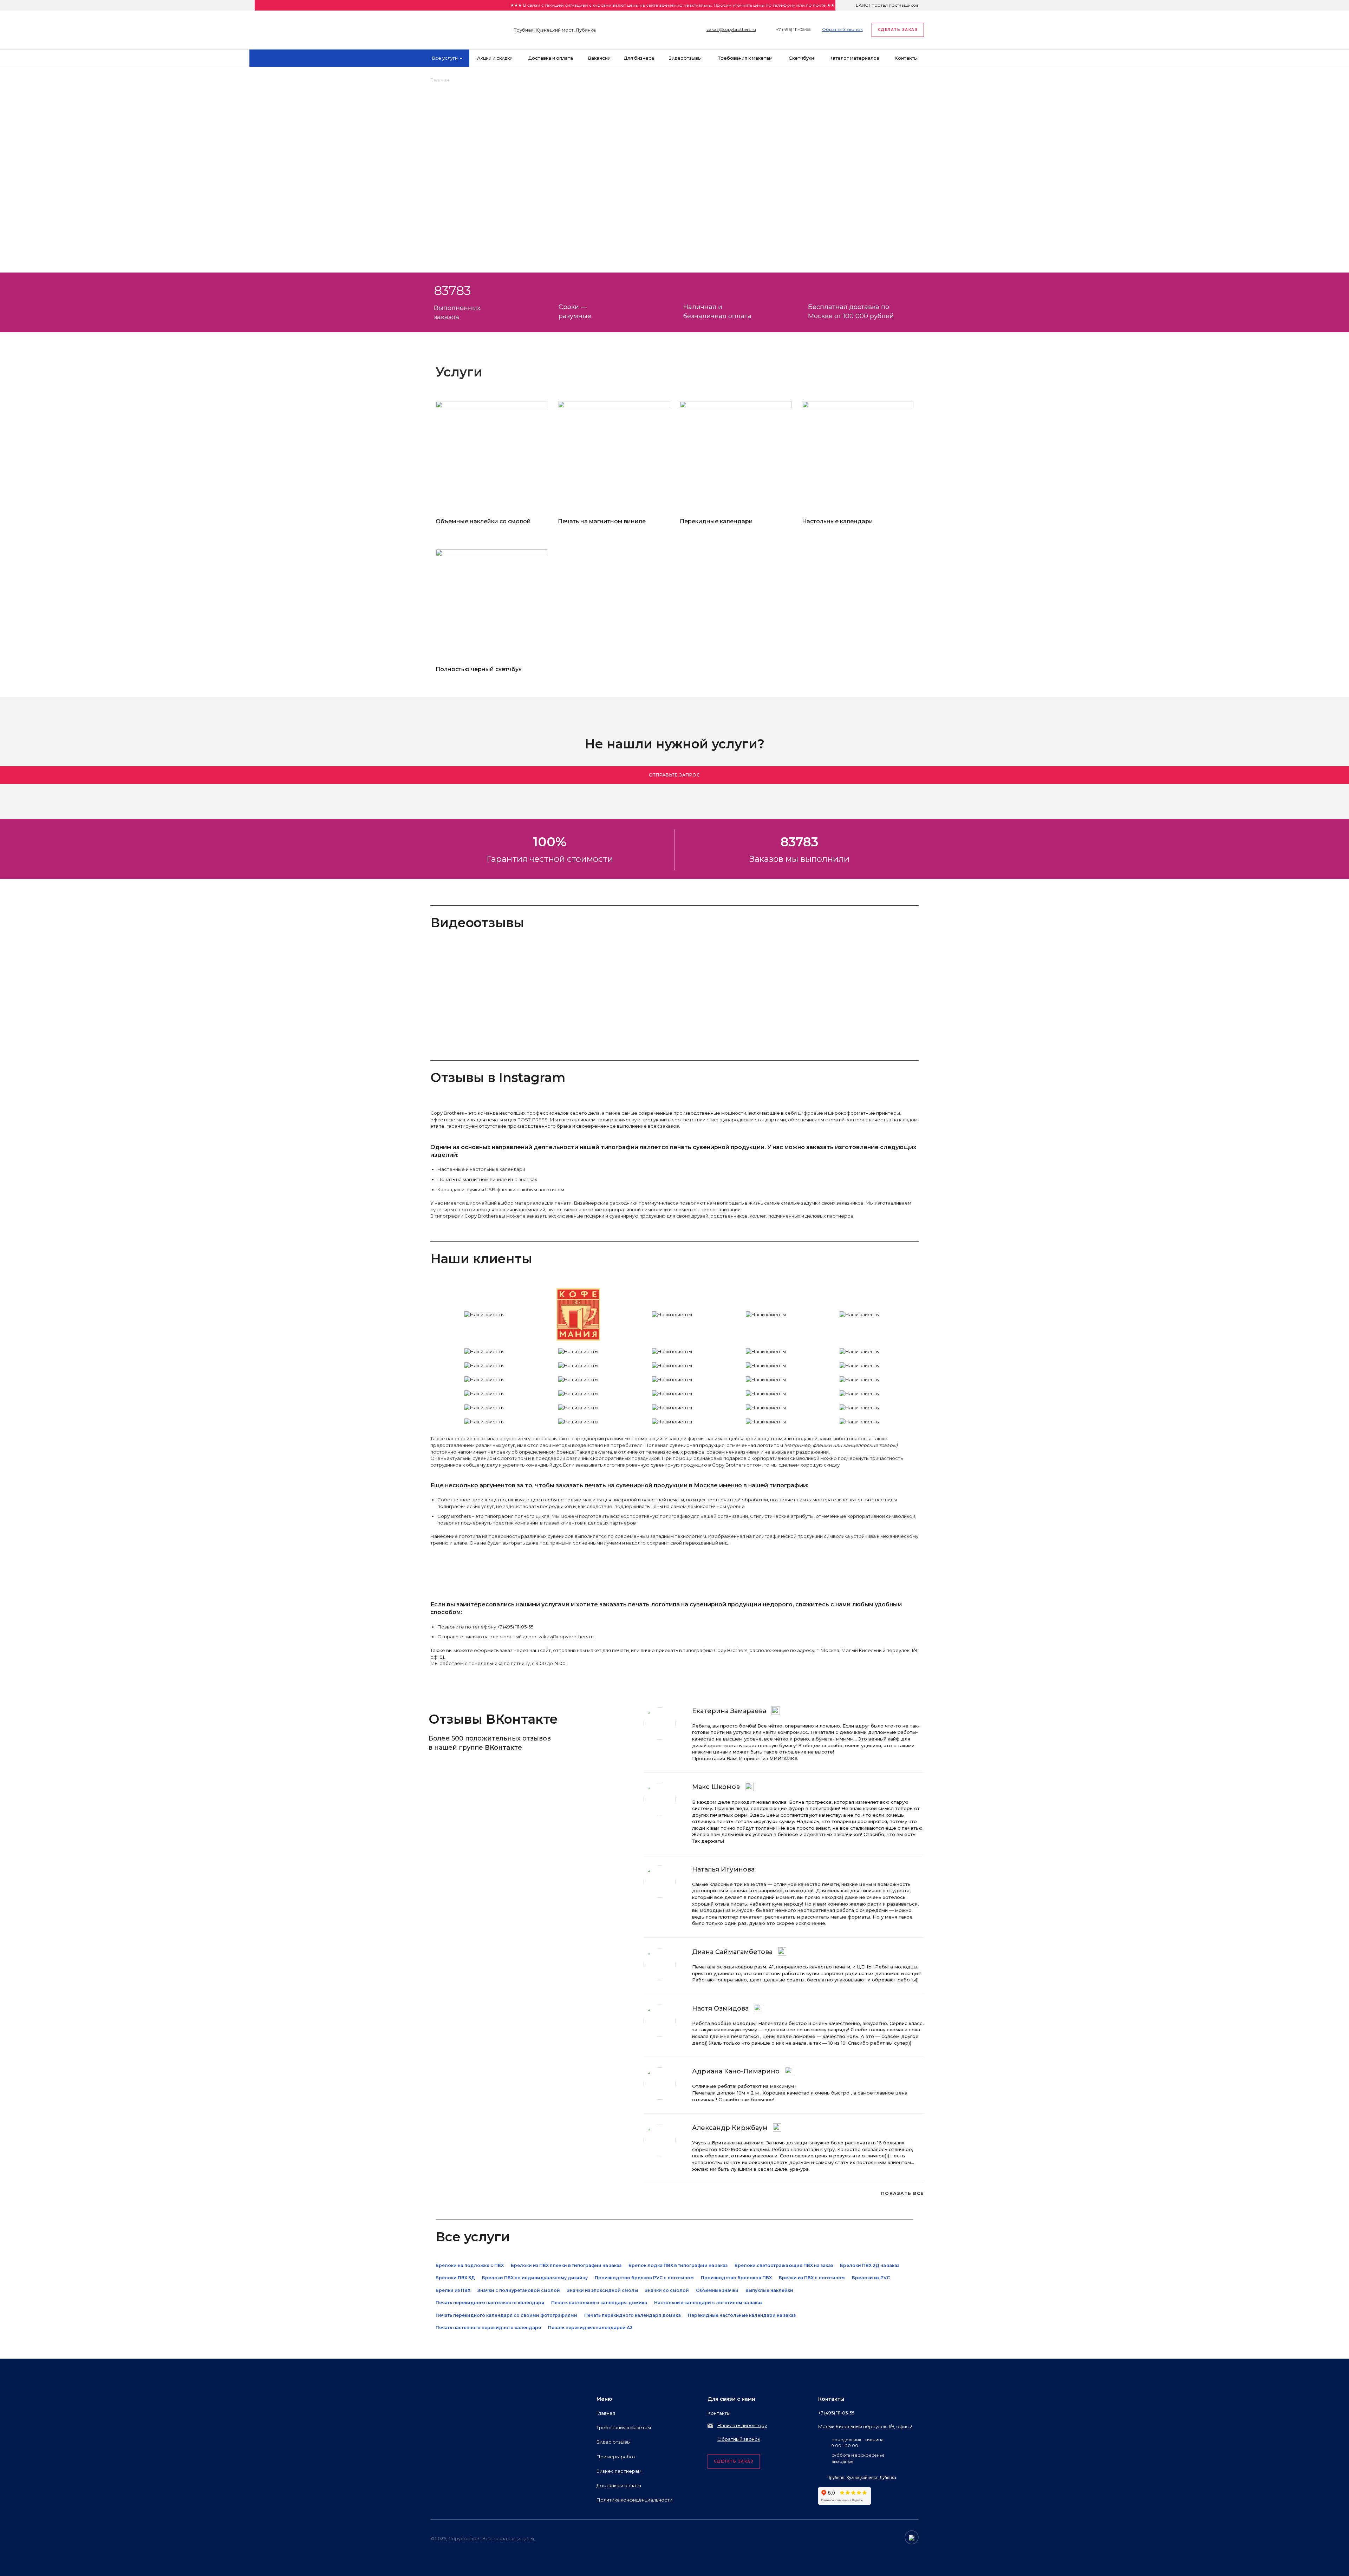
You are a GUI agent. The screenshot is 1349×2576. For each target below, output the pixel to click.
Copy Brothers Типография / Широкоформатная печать (453, 28)
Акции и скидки (495, 58)
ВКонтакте (503, 1748)
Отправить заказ (468, 156)
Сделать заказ (898, 30)
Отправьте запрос (674, 775)
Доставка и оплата (551, 58)
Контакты (906, 58)
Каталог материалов (854, 58)
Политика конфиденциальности (634, 2500)
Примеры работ (616, 2457)
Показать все (902, 2193)
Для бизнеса (639, 58)
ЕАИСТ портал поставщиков (887, 5)
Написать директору (742, 2425)
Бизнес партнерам (619, 2471)
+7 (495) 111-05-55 (793, 29)
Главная (606, 2413)
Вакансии (599, 58)
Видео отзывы (685, 58)
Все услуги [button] (445, 58)
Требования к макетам (745, 58)
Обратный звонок (842, 29)
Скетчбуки (801, 58)
